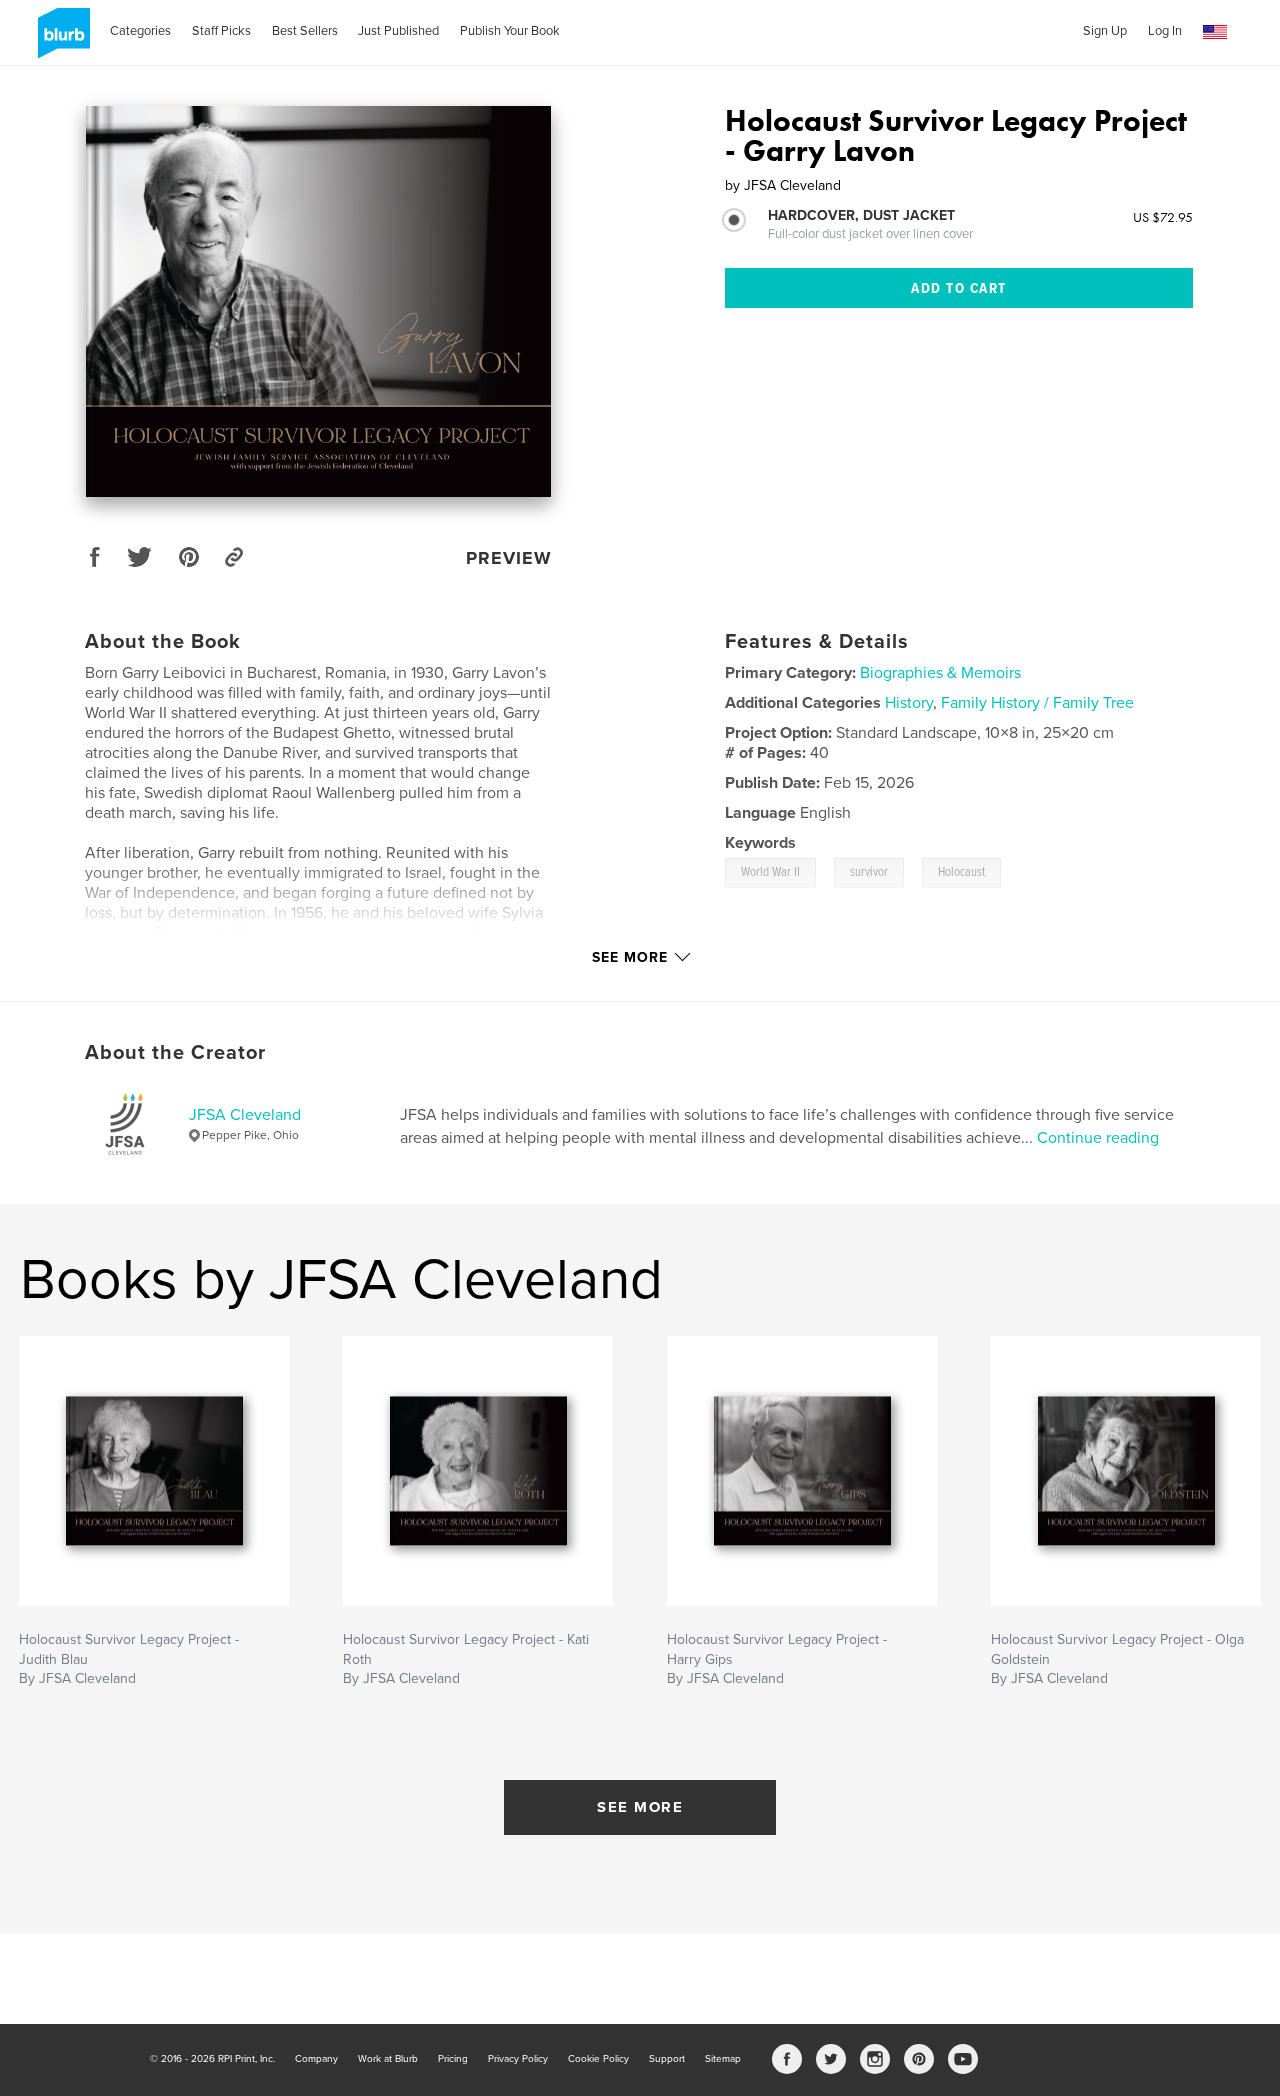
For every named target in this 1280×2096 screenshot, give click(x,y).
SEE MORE (640, 1807)
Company (316, 2059)
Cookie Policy (598, 2059)
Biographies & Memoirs (940, 673)
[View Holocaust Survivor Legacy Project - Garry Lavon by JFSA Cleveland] (318, 301)
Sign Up (1105, 31)
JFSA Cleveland (245, 1115)
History (909, 703)
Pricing (453, 2059)
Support (667, 2059)
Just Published (398, 31)
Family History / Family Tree (1037, 703)
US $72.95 (1163, 217)
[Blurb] (60, 41)
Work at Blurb (388, 2059)
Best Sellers (305, 31)
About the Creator (175, 1053)
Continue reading (1098, 1138)
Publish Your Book (510, 31)
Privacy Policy (518, 2059)
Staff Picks (221, 31)
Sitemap (723, 2059)
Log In (1165, 31)
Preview (509, 558)
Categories (140, 31)
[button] (1215, 32)
